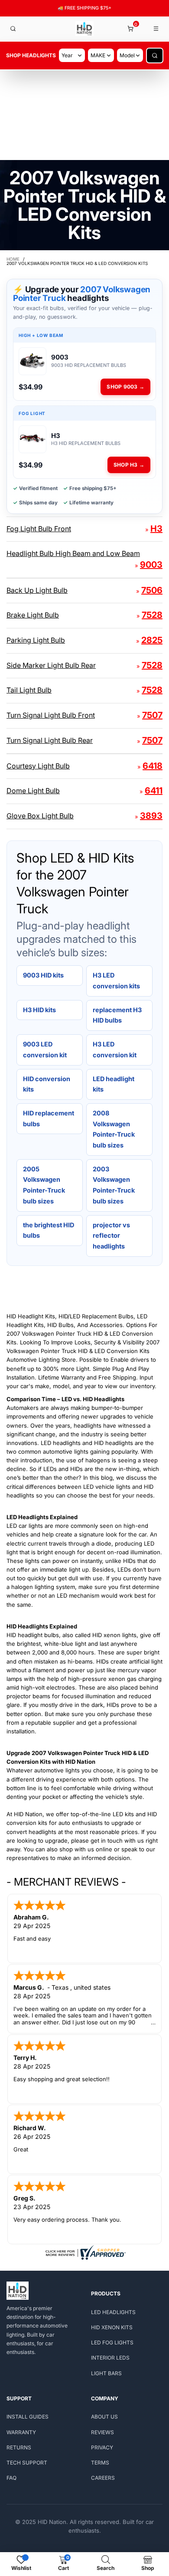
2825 (152, 640)
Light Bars (106, 2373)
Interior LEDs (110, 2358)
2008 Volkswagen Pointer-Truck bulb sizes (114, 1129)
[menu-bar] (156, 29)
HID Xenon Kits (112, 2327)
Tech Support (27, 2463)
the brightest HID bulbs (49, 1230)
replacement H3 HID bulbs (117, 1015)
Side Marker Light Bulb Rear (51, 665)
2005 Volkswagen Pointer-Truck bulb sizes (44, 1185)
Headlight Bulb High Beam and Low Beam (73, 553)
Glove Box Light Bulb (40, 816)
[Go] (155, 56)
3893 (151, 816)
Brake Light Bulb (33, 615)
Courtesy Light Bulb (38, 766)
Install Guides (28, 2417)
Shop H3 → (129, 465)
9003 (151, 565)
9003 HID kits (43, 975)
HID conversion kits (47, 1084)
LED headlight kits (114, 1084)
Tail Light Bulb (29, 690)
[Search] (13, 29)
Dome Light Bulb (33, 791)
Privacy (102, 2447)
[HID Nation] (85, 29)
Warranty (21, 2432)
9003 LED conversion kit (45, 1049)
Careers (103, 2478)
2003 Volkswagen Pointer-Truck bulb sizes (114, 1185)
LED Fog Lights (112, 2342)
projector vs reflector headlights (111, 1236)
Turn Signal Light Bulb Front (51, 715)
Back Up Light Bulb (37, 590)
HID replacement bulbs (49, 1118)
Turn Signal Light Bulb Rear (50, 740)
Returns (19, 2447)
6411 (154, 791)
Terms (100, 2463)
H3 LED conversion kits (116, 981)
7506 (152, 590)
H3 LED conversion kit (115, 1049)
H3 (156, 529)
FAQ (11, 2478)
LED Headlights (113, 2312)
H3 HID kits (39, 1010)
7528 (152, 615)
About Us (104, 2417)
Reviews (102, 2432)
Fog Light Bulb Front (39, 529)
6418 (153, 766)
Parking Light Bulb (36, 640)
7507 (152, 715)
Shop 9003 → (125, 387)
